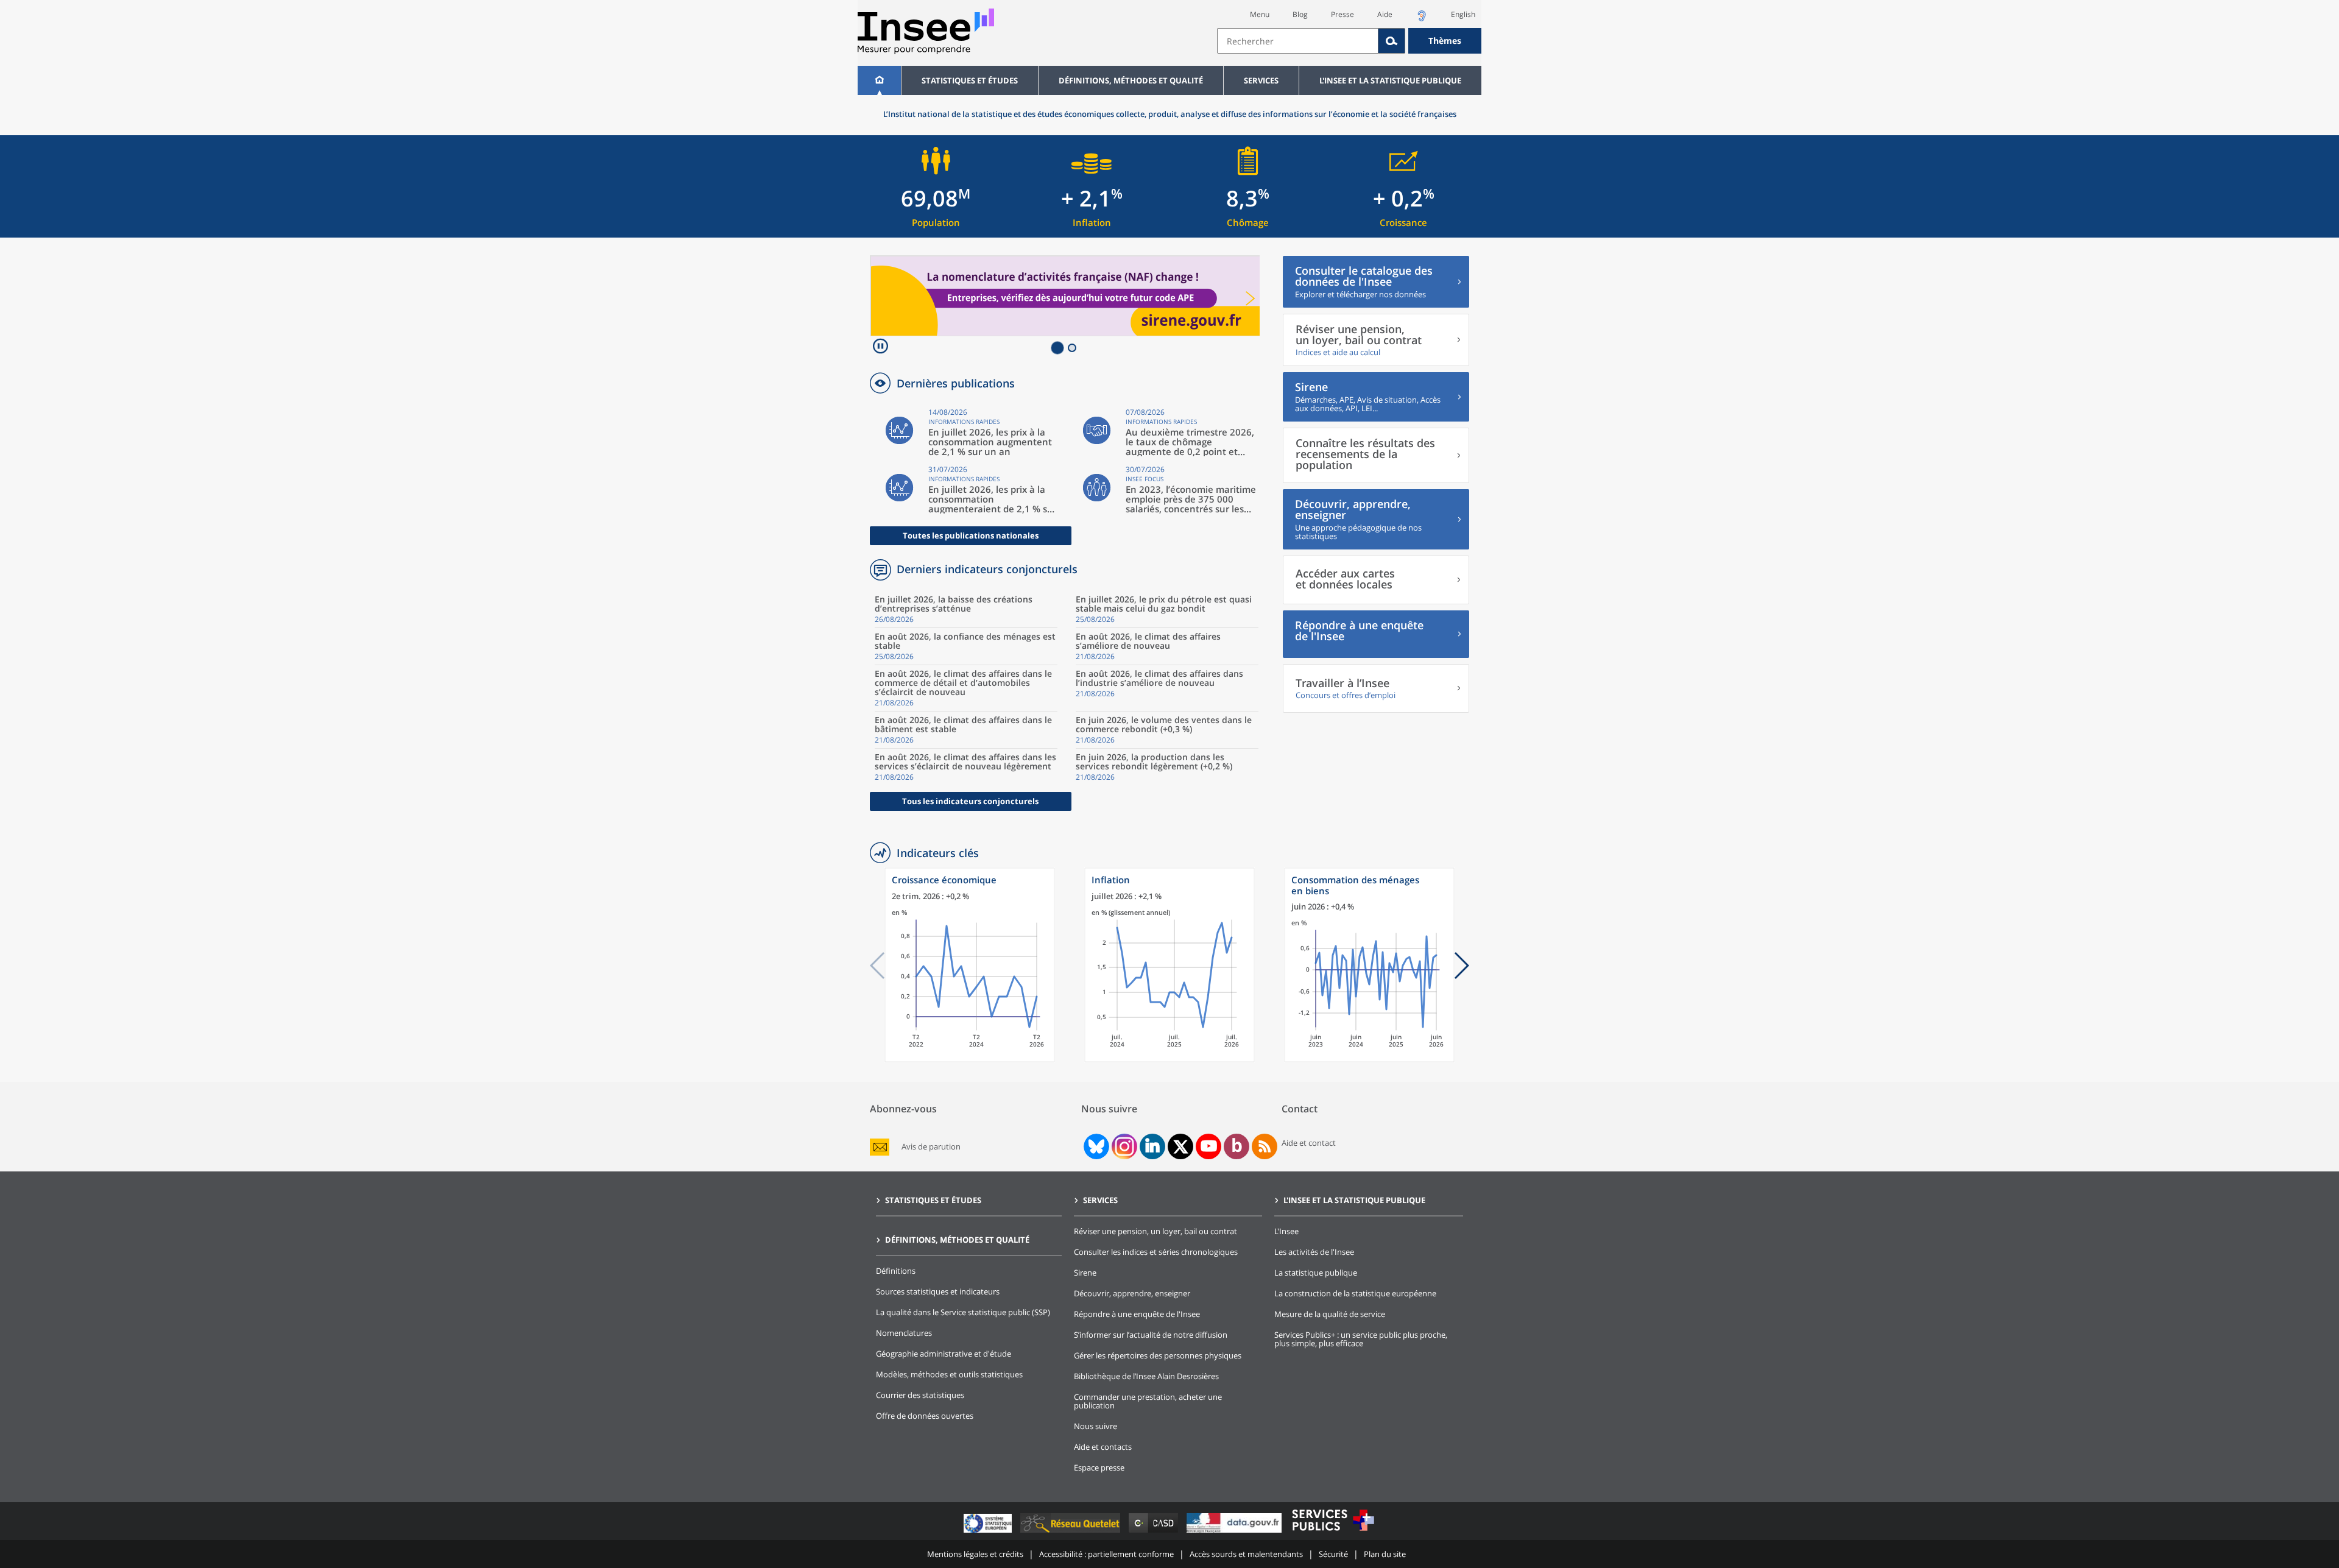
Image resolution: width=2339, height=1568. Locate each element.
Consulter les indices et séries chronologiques (1156, 1252)
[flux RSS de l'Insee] (1265, 1146)
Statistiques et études (970, 80)
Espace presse (1099, 1467)
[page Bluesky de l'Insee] (1095, 1146)
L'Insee (1286, 1231)
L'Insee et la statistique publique (1390, 80)
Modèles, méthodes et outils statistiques (949, 1374)
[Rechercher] (1392, 41)
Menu (1260, 14)
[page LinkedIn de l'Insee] (1152, 1146)
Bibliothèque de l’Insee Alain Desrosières (1146, 1376)
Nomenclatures (904, 1333)
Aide (1385, 14)
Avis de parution (931, 1147)
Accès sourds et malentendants (1246, 1554)
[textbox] (1298, 41)
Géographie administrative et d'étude (944, 1354)
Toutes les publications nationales (971, 535)
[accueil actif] (879, 80)
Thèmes (1445, 41)
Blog (1300, 14)
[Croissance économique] (970, 1059)
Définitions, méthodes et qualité (1131, 80)
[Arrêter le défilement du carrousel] (880, 348)
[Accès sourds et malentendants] (1422, 19)
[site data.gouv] (1235, 1532)
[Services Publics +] (1333, 1532)
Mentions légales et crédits (975, 1554)
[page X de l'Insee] (1181, 1147)
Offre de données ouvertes (925, 1416)
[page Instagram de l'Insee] (1123, 1146)
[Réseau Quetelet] (1071, 1532)
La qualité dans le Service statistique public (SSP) (963, 1312)
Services (1261, 80)
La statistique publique (1316, 1273)
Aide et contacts (1103, 1447)
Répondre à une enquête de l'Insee (1137, 1314)
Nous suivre (1095, 1426)
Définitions (896, 1271)
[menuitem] (879, 80)
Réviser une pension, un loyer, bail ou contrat (1155, 1231)
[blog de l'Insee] (1237, 1146)
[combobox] (1349, 41)
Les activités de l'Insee (1314, 1252)
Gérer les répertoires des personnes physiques (1158, 1355)
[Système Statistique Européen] (989, 1532)
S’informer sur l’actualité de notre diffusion (1151, 1335)
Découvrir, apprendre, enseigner (1132, 1293)
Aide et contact (1309, 1143)
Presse (1342, 14)
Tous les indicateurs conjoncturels (970, 801)
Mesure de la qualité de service (1330, 1314)
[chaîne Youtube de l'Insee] (1209, 1146)
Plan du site (1385, 1554)
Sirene (1085, 1273)
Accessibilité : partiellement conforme (1106, 1554)
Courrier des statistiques (920, 1395)
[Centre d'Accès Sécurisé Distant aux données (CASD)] (1155, 1532)
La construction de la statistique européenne (1355, 1293)
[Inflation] (1169, 1059)
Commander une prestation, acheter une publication (1148, 1401)
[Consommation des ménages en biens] (1369, 1059)
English (1463, 14)
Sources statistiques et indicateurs (938, 1291)
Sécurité (1333, 1554)
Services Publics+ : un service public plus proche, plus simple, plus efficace (1361, 1339)
